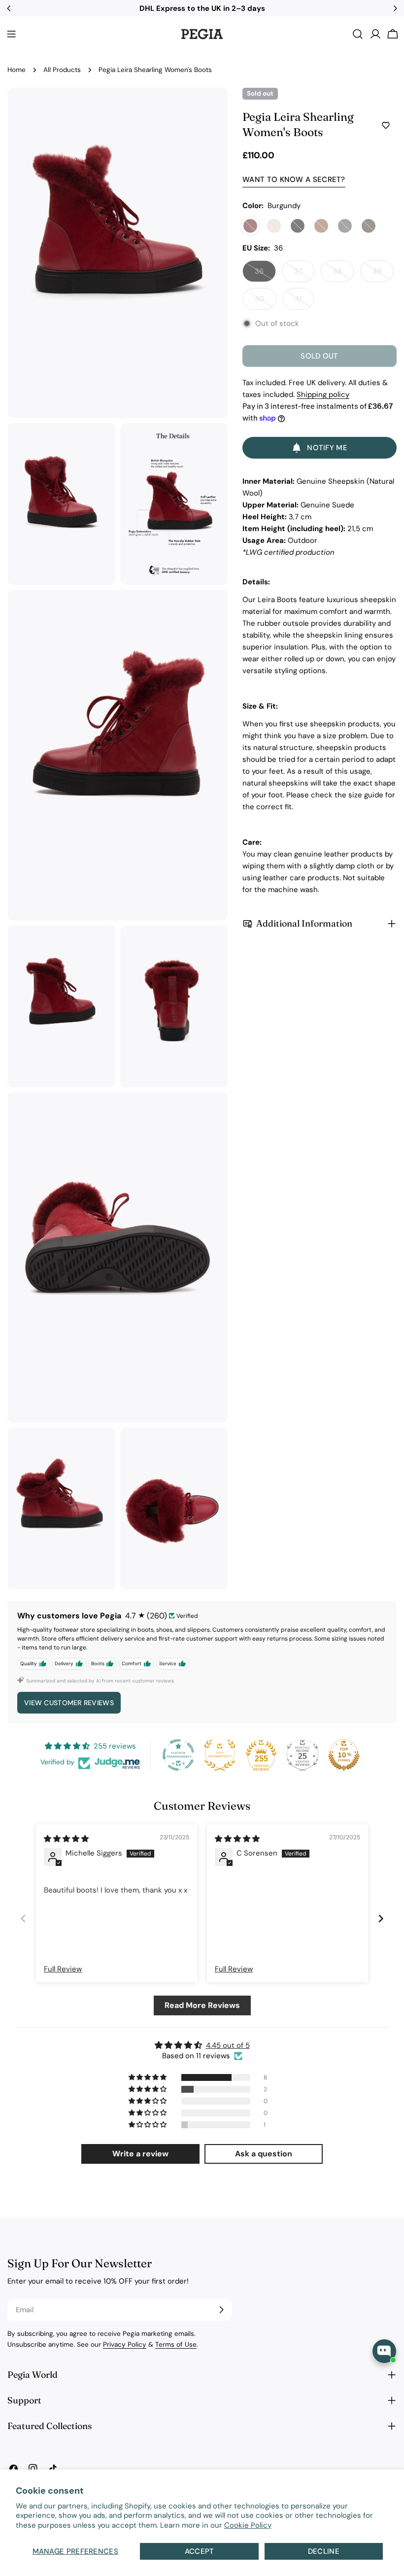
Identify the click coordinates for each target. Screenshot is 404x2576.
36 (265, 274)
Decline (324, 2551)
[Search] (358, 34)
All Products (62, 70)
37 (304, 274)
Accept (200, 2551)
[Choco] (369, 226)
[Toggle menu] (11, 34)
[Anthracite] (345, 226)
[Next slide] (381, 1919)
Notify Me (327, 448)
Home (17, 70)
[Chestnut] (321, 226)
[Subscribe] (221, 2310)
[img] (66, 1839)
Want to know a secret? (294, 179)
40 (266, 302)
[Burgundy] (250, 226)
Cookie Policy (248, 2525)
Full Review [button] (63, 1969)
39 (383, 274)
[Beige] (274, 226)
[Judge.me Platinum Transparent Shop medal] (178, 1755)
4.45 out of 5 (228, 2045)
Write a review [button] (140, 2154)
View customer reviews (69, 1703)
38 (344, 274)
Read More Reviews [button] (202, 2005)
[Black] (298, 226)
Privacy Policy (125, 2344)
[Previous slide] (23, 1919)
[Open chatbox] (384, 2351)
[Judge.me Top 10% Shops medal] (344, 1755)
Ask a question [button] (264, 2154)
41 (304, 302)
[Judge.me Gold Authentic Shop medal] (220, 1755)
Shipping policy (323, 394)
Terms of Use (176, 2344)
